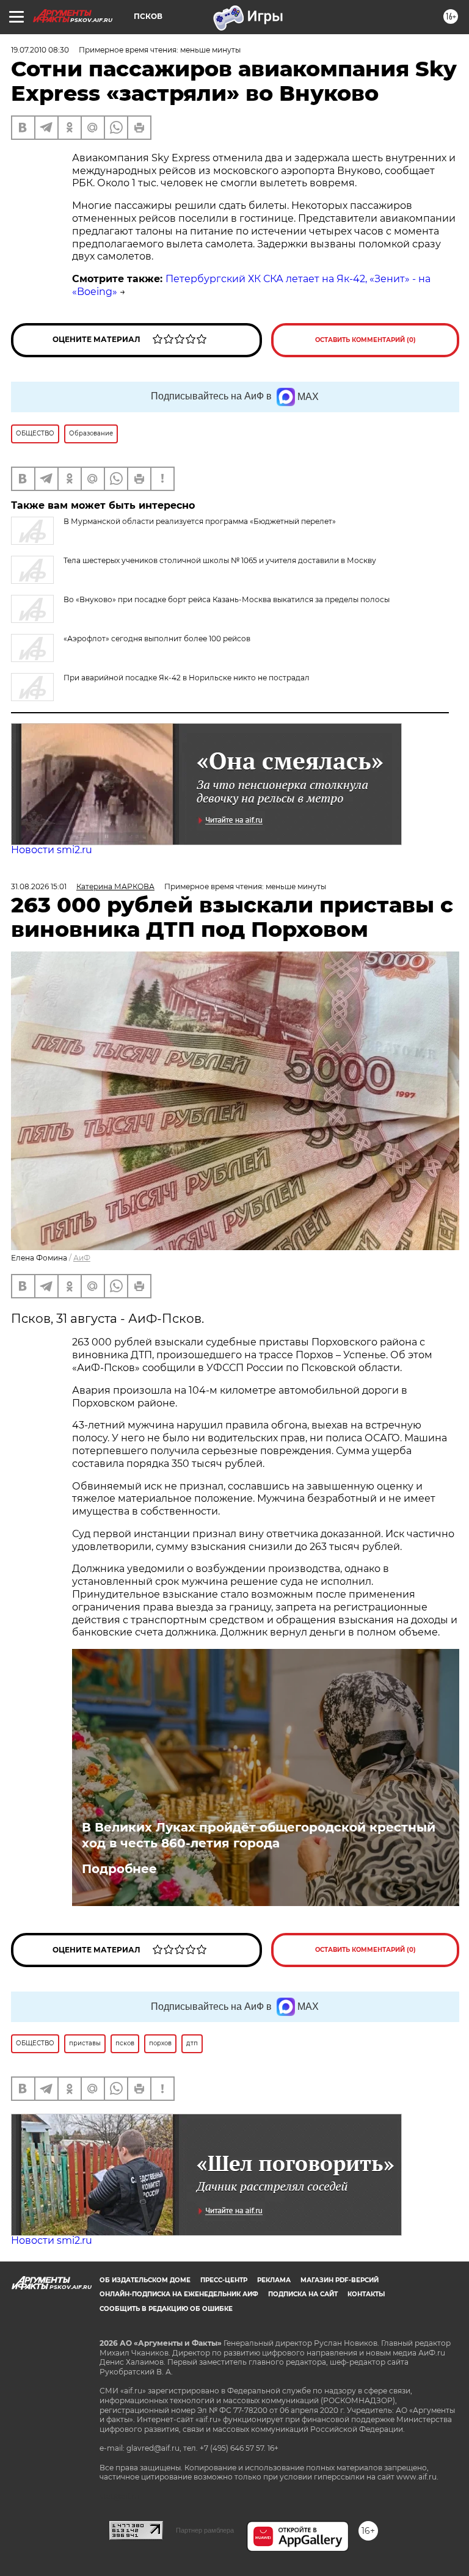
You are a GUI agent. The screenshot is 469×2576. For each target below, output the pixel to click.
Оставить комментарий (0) (365, 340)
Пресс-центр (224, 2280)
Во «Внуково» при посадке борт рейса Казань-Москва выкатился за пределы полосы (227, 599)
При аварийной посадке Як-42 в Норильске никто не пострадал (187, 678)
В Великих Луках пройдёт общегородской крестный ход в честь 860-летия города (259, 1835)
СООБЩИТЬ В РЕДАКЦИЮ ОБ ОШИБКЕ (166, 2309)
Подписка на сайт (303, 2294)
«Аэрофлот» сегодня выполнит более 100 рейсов (157, 639)
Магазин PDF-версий (340, 2280)
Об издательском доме (145, 2280)
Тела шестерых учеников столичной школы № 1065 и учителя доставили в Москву (220, 560)
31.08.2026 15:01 (39, 886)
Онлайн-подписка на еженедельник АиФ (179, 2294)
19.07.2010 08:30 (40, 50)
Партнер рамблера (205, 2530)
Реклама (274, 2280)
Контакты (366, 2294)
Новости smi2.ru (52, 850)
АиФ (82, 1258)
